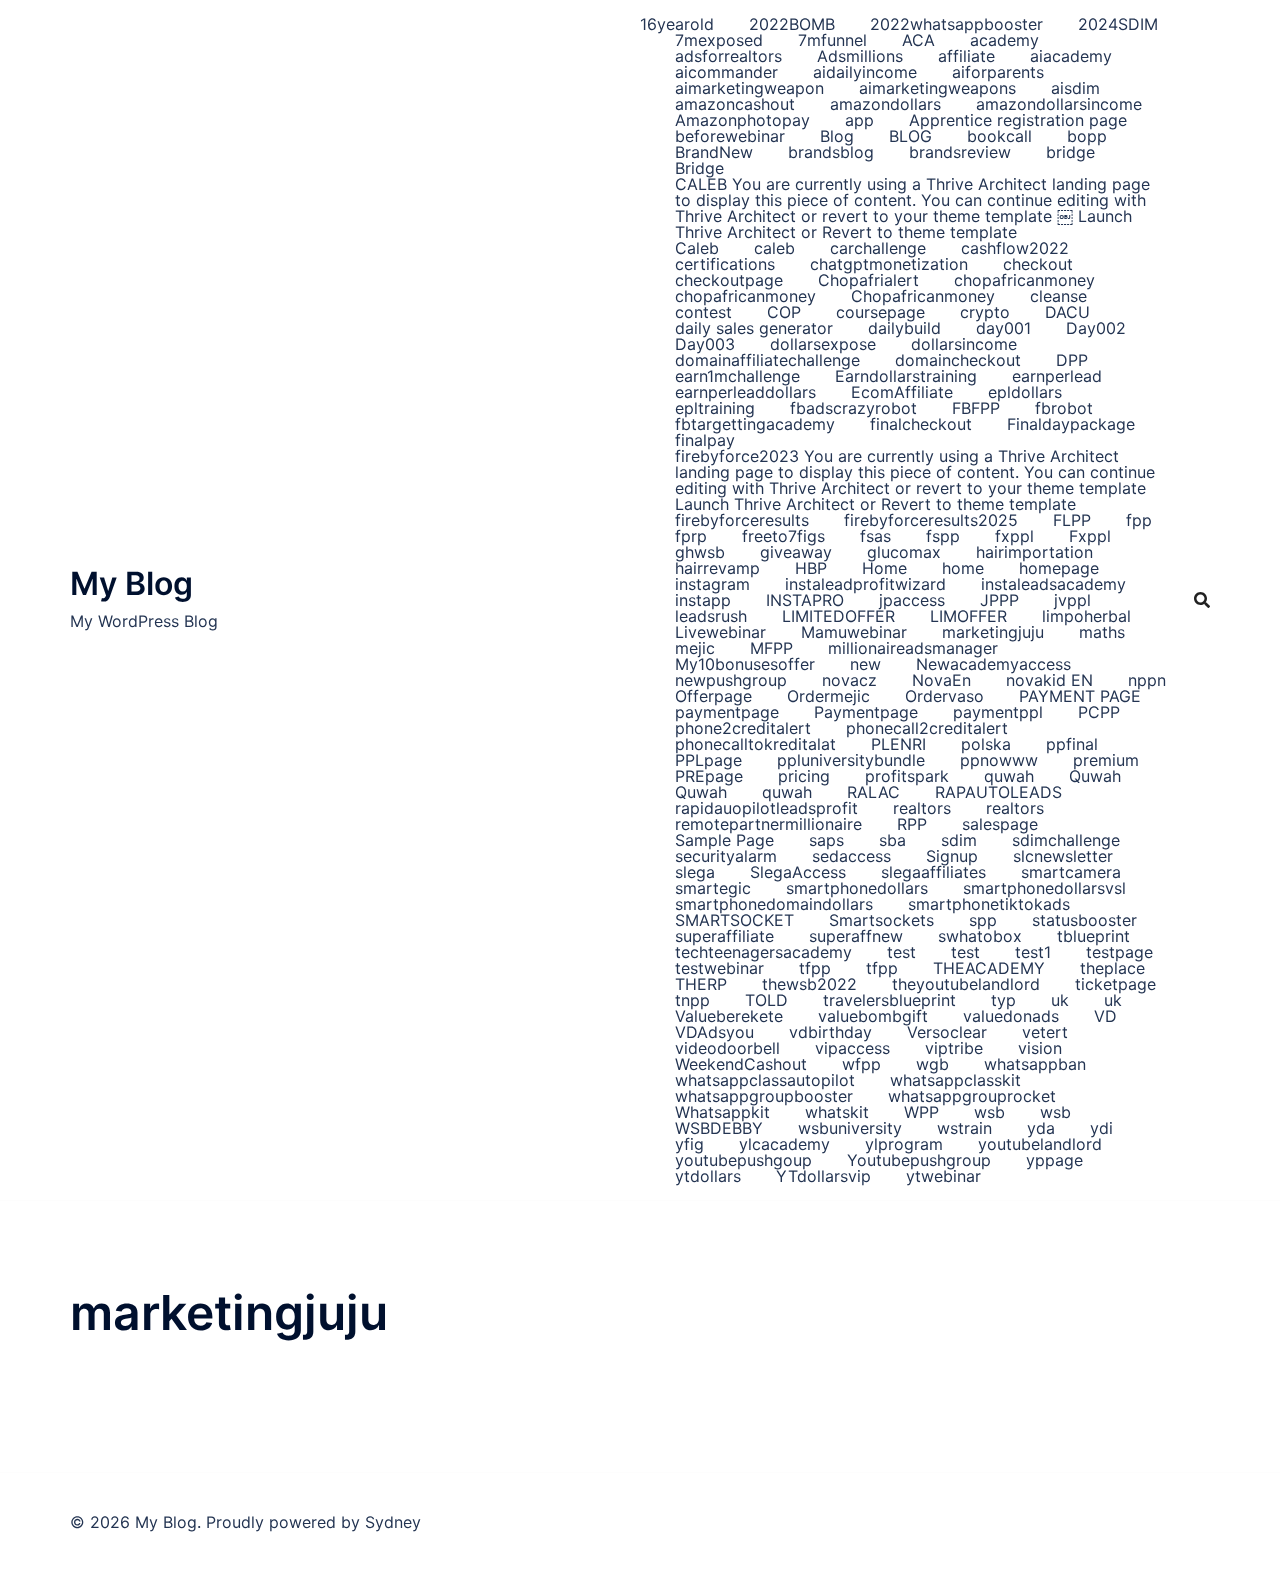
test (901, 952)
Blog (837, 136)
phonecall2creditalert (927, 728)
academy (1004, 40)
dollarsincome (964, 344)
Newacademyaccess (993, 664)
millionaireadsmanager (913, 648)
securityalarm (726, 856)
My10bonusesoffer (745, 664)
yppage (1054, 1160)
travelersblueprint (889, 1000)
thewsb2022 (809, 984)
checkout (1038, 264)
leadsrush (711, 616)
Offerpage (713, 696)
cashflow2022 (1015, 248)
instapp (703, 600)
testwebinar (719, 968)
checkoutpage (729, 280)
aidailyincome (865, 72)
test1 (1033, 952)
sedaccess (851, 856)
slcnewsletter (1063, 856)
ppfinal (1072, 744)
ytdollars (708, 1176)
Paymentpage (866, 712)
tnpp (692, 1000)
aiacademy (1071, 56)
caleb (774, 248)
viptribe (954, 1048)
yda (1041, 1128)
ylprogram (904, 1144)
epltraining (715, 408)
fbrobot (1064, 408)
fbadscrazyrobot (853, 408)
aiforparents (998, 72)
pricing (804, 776)
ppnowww (999, 760)
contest (703, 312)
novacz (849, 680)
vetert (1045, 1032)
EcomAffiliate (902, 392)
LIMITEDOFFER (838, 616)
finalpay (705, 440)
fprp (691, 536)
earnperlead (1057, 376)
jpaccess (912, 600)
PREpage (709, 776)
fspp (943, 536)
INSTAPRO (805, 600)
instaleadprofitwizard (865, 584)
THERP (701, 984)
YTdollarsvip (823, 1176)
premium (1106, 760)
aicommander (726, 72)
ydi (1101, 1128)
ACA (918, 40)
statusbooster (1084, 920)
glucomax (904, 552)
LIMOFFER (968, 616)
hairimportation (1034, 552)
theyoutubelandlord (966, 984)
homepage (1059, 568)
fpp (1139, 520)
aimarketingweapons (937, 88)
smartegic (713, 888)
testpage (1119, 952)
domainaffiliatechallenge (767, 360)
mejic (695, 648)
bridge (1070, 152)
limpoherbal (1086, 616)
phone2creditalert (743, 728)
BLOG (910, 136)
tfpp (815, 968)
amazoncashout (735, 104)
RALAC (873, 792)
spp (983, 920)
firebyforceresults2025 (931, 520)
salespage (1000, 824)
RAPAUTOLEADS (998, 792)
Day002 (1096, 328)
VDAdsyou (714, 1032)
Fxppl (1090, 536)
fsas (875, 536)
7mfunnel (832, 40)
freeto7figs (783, 536)
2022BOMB (792, 24)
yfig (689, 1144)
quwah (1009, 776)
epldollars (1025, 392)
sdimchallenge (1066, 840)
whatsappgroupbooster (764, 1096)
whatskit (837, 1112)
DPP (1072, 360)
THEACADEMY (989, 968)
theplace (1112, 968)
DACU (1067, 312)
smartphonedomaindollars (774, 904)
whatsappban (1035, 1064)
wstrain (964, 1128)
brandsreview (960, 152)
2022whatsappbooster (956, 24)
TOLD (766, 1000)
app (859, 120)
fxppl (1014, 536)
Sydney (393, 1522)
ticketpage (1115, 984)
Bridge (699, 168)
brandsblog (831, 152)
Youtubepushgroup (919, 1160)
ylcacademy (784, 1144)
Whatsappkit (722, 1112)
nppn (1147, 680)
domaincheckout (958, 360)
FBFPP (976, 408)
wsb (989, 1112)
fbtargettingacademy (755, 424)
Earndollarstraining (906, 376)
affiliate (966, 56)
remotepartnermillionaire (768, 824)
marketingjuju (993, 632)
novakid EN (1049, 680)
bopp (1087, 136)
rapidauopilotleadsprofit (766, 808)
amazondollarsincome (1059, 104)
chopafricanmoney (1024, 280)
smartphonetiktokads (989, 904)
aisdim (1075, 88)
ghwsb (700, 552)
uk (1060, 1000)
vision (1040, 1048)
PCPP (1099, 712)
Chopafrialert (868, 280)
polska (986, 744)
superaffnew (856, 936)
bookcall (999, 136)
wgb (932, 1064)
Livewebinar (720, 632)
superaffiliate (724, 936)
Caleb (697, 248)
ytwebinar (943, 1176)
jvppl (1072, 600)
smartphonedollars (857, 888)
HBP (811, 568)
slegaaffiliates (933, 872)
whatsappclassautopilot (765, 1080)
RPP (912, 824)
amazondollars (885, 104)
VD (1105, 1016)
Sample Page (724, 840)
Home (884, 568)
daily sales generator (754, 328)
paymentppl (998, 712)
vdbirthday (830, 1032)
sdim (959, 840)
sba (892, 840)
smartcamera (1071, 872)
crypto (985, 312)
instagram (712, 584)
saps (826, 840)
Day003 (705, 344)
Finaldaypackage (1071, 424)
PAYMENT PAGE (1080, 696)
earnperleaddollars (745, 392)
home (963, 568)
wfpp (861, 1064)
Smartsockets (881, 920)
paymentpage (727, 712)
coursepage (880, 312)
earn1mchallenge (737, 376)
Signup (952, 856)
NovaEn (941, 680)
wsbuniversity (850, 1128)
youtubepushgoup (743, 1160)
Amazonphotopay (742, 120)
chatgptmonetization (889, 264)
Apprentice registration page (1018, 120)
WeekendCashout (741, 1064)
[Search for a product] (1202, 600)
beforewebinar (730, 136)
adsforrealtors (728, 56)
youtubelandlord (1040, 1144)
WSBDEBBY (719, 1128)
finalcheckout (921, 424)
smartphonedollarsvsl (1044, 888)
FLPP (1072, 520)
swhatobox (980, 936)
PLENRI (898, 744)
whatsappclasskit (955, 1080)
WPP (921, 1112)
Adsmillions (860, 56)
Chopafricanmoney (923, 296)
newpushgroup (731, 680)
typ (1003, 1000)
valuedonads (1011, 1016)
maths (1102, 632)
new (865, 664)
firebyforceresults (742, 520)
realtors (922, 808)
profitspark (907, 776)
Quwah (1095, 776)
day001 (1003, 328)
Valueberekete (729, 1016)
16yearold (677, 24)
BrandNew (714, 152)
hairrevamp (717, 568)
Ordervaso (944, 696)
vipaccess (852, 1048)
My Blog (131, 583)
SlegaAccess (798, 872)
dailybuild (904, 328)
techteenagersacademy (763, 952)
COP (784, 312)
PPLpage (708, 760)
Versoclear (947, 1032)
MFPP (771, 648)
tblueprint (1093, 936)
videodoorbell (727, 1048)
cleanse (1058, 296)
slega (695, 872)
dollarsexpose (823, 344)
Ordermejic (828, 696)
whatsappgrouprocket (972, 1096)
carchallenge (878, 248)
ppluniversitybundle (851, 760)
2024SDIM (1118, 24)
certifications (725, 264)
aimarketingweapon (749, 88)
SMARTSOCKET (734, 920)
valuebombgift (873, 1016)
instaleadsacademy (1053, 584)
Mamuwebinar (854, 632)
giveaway (796, 552)
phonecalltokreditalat (755, 744)
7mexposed (719, 40)
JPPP (999, 600)
